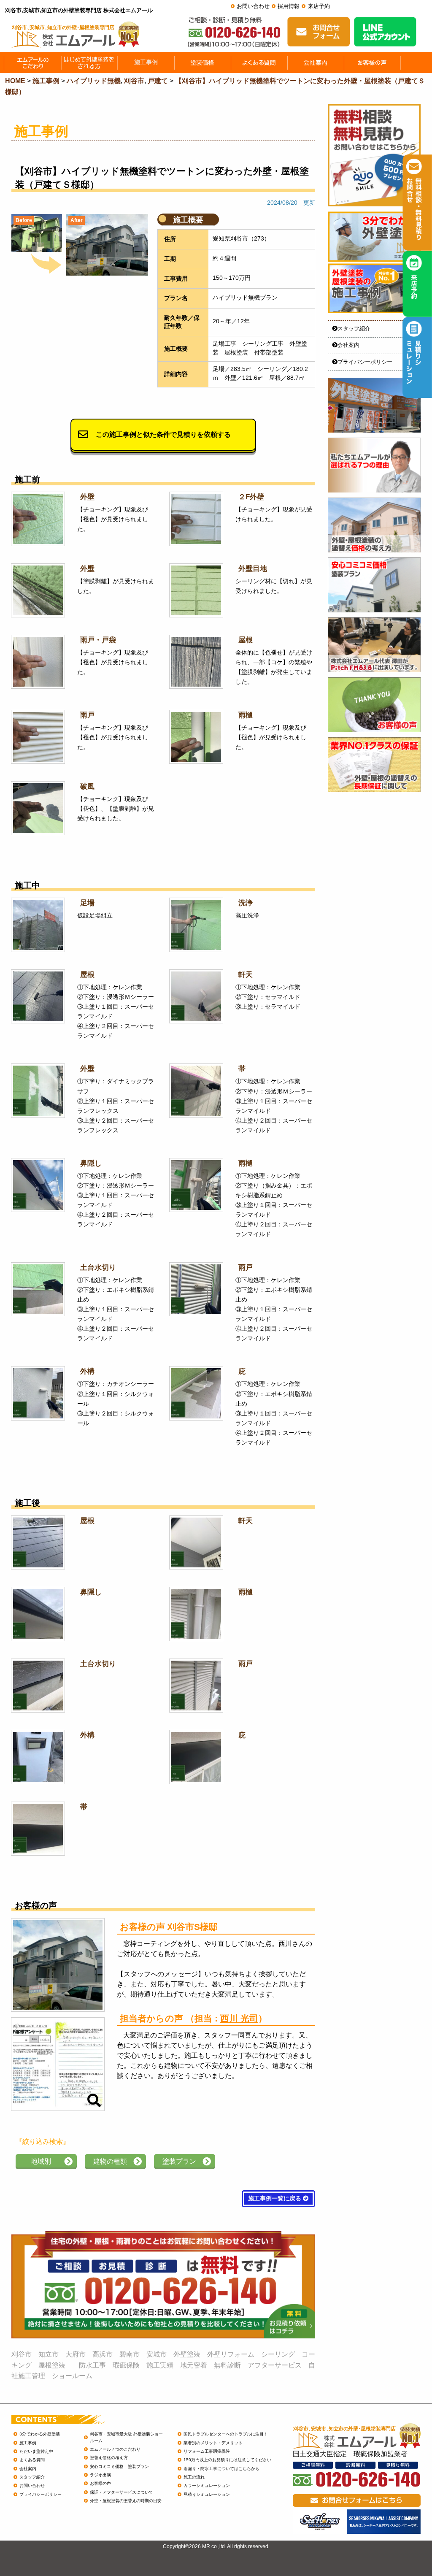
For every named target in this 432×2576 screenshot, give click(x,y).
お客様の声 (100, 2483)
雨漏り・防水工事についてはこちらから (221, 2469)
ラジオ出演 (100, 2475)
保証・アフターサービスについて (121, 2492)
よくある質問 (32, 2460)
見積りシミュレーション (207, 2494)
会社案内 (348, 345)
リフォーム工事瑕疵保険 (207, 2451)
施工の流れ (194, 2477)
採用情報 (289, 6)
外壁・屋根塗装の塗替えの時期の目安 (126, 2501)
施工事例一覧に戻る (275, 2199)
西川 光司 (239, 2018)
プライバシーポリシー (365, 362)
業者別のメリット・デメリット (213, 2443)
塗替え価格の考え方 (109, 2458)
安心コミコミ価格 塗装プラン (119, 2466)
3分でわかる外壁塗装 (40, 2434)
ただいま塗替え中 (36, 2451)
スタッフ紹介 (354, 329)
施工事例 (28, 2443)
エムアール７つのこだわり (115, 2449)
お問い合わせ (253, 6)
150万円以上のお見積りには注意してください (227, 2460)
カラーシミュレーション (207, 2485)
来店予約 (319, 6)
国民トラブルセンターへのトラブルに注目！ (226, 2434)
